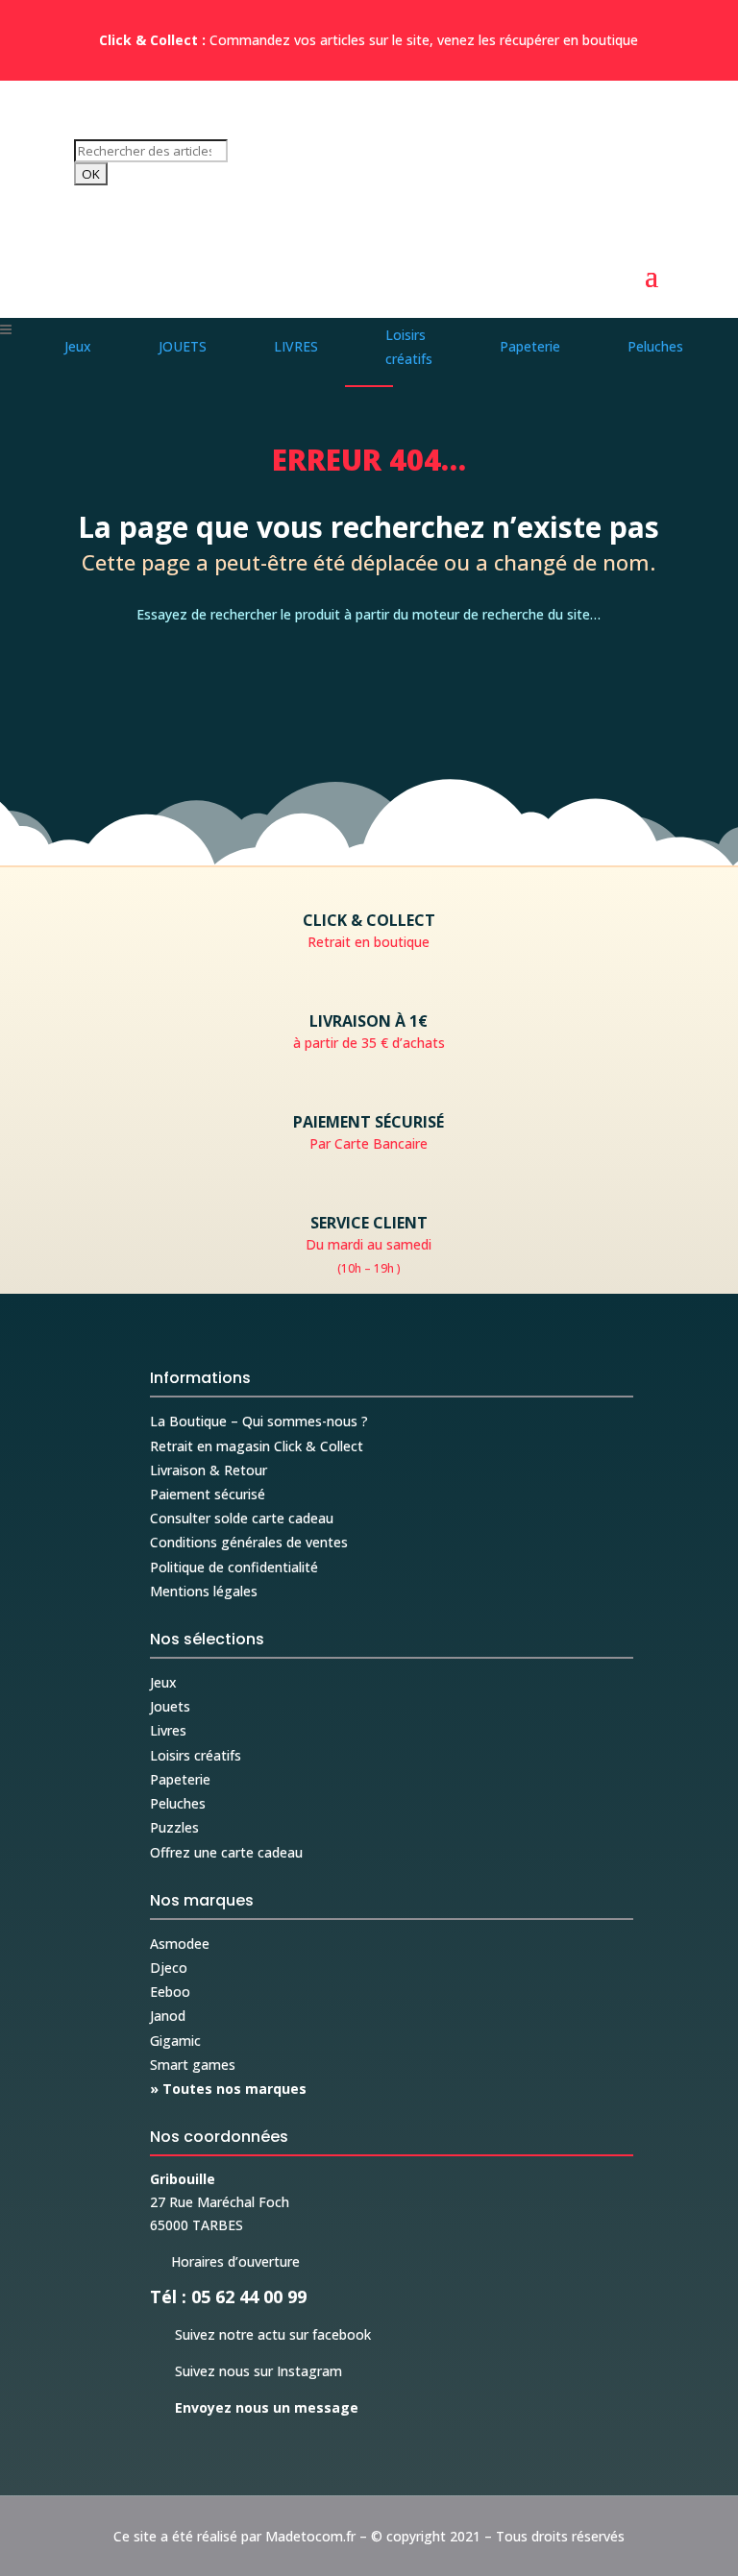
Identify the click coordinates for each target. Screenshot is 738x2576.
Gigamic (175, 2041)
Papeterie (180, 1779)
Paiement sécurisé (208, 1494)
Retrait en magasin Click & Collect (257, 1446)
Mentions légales (204, 1591)
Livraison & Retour (209, 1470)
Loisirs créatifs (196, 1755)
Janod (168, 2016)
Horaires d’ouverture (225, 2261)
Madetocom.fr (310, 2536)
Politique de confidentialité (234, 1567)
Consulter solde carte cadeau (242, 1518)
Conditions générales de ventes (249, 1542)
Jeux (163, 1682)
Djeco (169, 1968)
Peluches (178, 1803)
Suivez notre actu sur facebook (260, 2334)
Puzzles (174, 1827)
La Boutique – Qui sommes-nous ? (259, 1421)
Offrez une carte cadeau (226, 1852)
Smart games (193, 2065)
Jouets (170, 1706)
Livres (168, 1730)
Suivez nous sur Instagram (246, 2371)
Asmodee (180, 1944)
